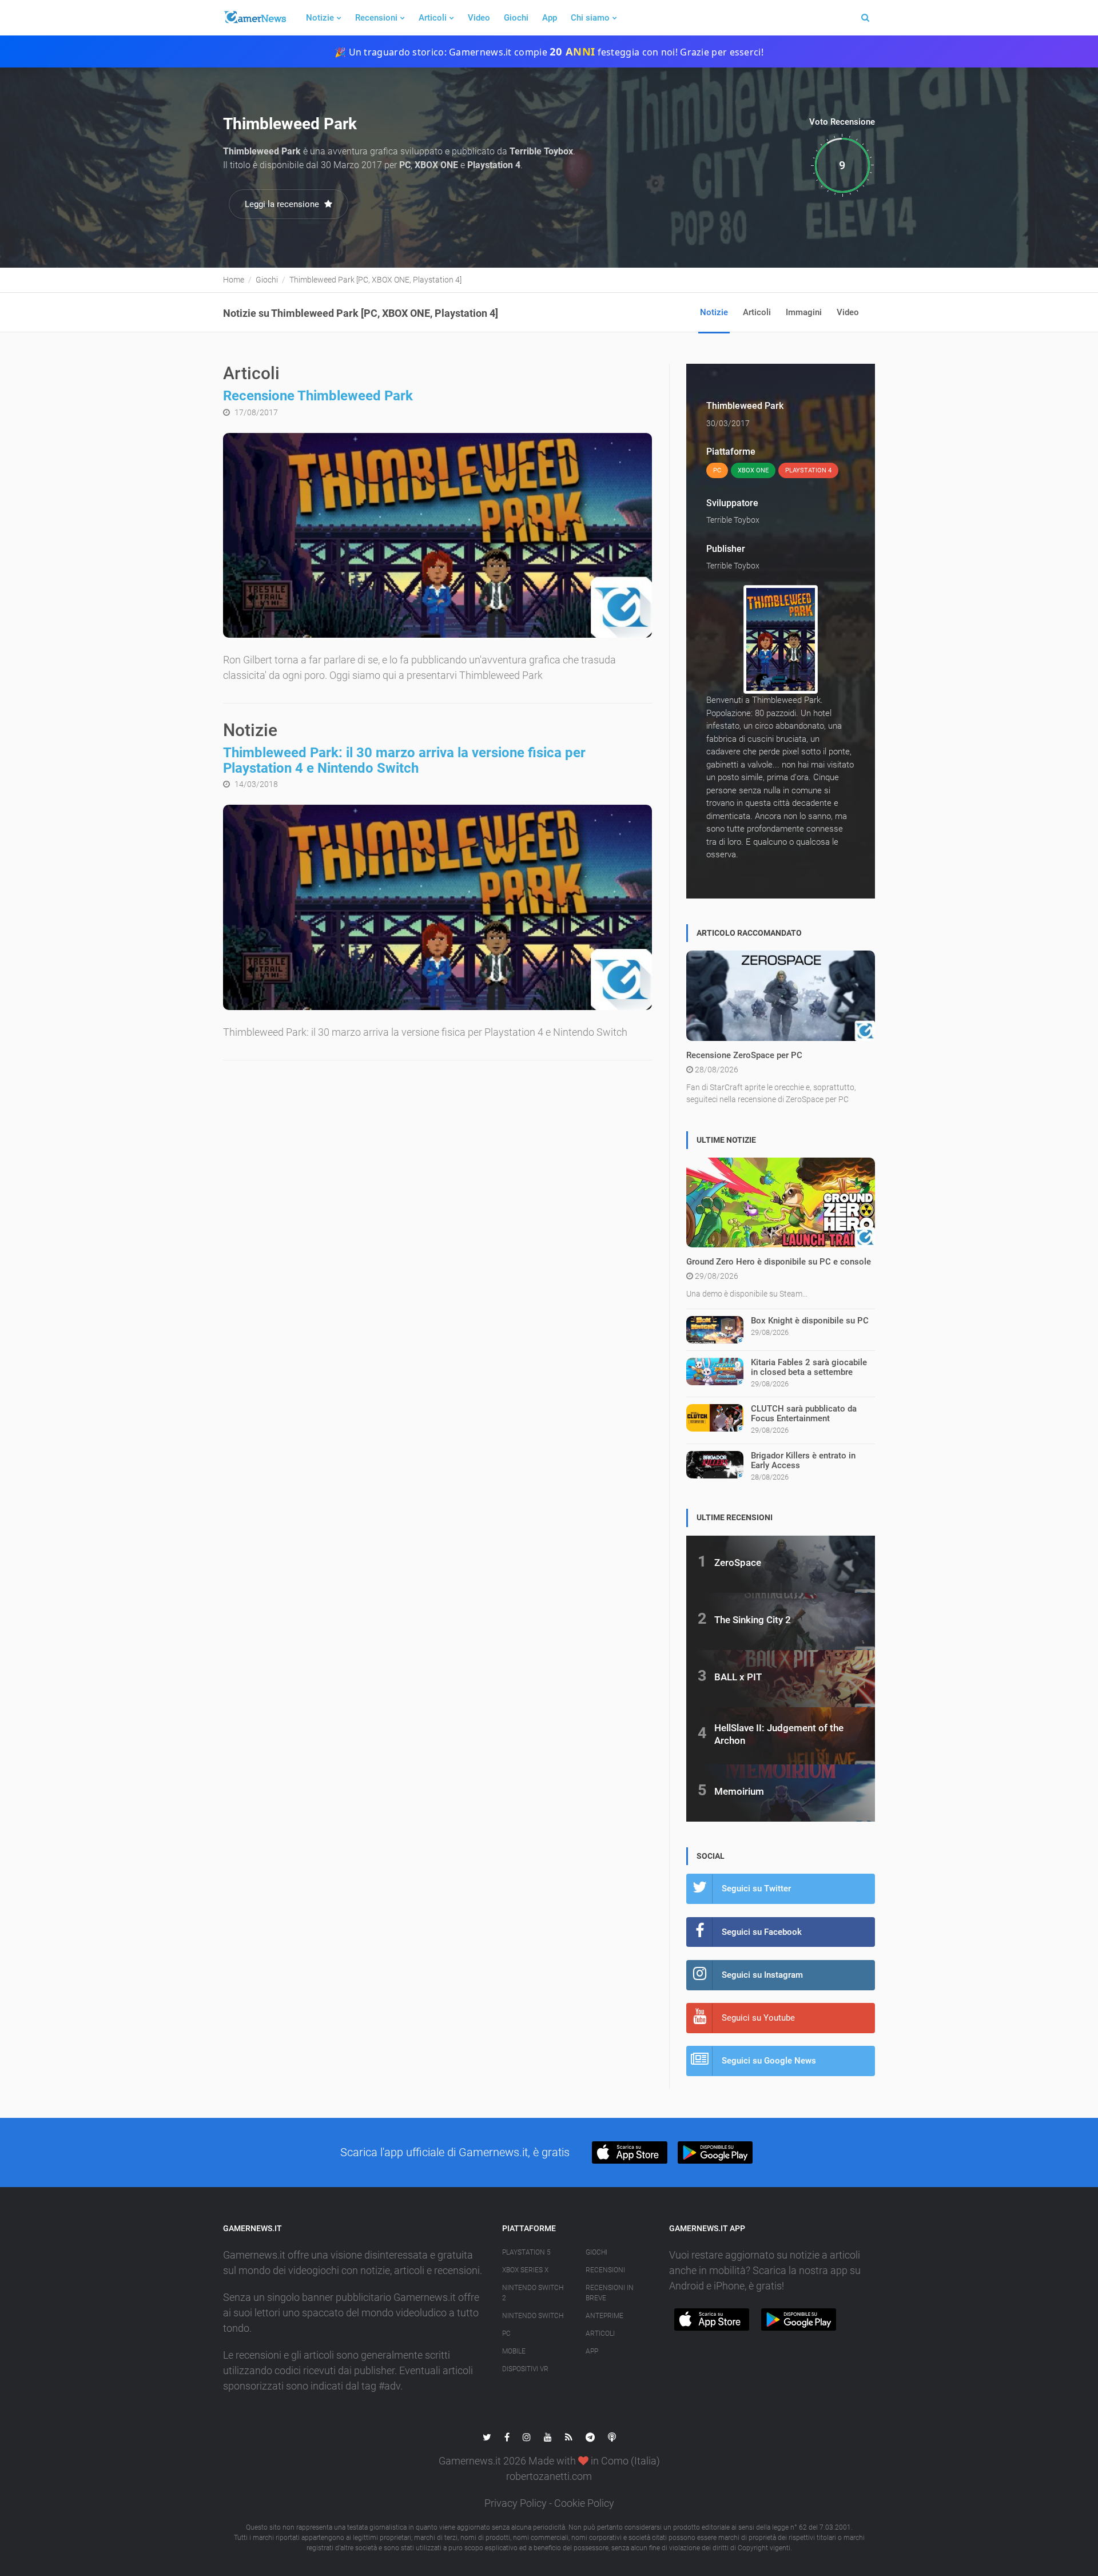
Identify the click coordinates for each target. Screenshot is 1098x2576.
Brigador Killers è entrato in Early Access (803, 1460)
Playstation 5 (526, 2252)
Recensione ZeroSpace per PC (744, 1055)
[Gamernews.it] (254, 18)
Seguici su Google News (769, 2061)
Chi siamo (590, 18)
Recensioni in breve (610, 2293)
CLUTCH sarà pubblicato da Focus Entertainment (804, 1414)
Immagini (804, 312)
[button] (629, 2152)
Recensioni (376, 18)
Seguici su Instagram (762, 1975)
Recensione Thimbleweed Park (318, 396)
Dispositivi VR (525, 2369)
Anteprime (604, 2316)
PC (506, 2333)
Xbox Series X (525, 2270)
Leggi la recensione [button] (283, 204)
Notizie (320, 18)
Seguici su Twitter (756, 1889)
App (550, 18)
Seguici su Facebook (762, 1932)
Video (479, 18)
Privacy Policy (516, 2503)
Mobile (514, 2351)
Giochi (516, 18)
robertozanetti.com (549, 2476)
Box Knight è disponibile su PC (810, 1321)
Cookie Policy (584, 2503)
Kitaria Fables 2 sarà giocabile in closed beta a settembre (809, 1367)
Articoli (433, 18)
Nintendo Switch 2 (533, 2293)
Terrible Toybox (733, 520)
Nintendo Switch (533, 2316)
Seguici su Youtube (758, 2018)
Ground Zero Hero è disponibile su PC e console (779, 1262)
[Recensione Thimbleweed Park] (437, 536)
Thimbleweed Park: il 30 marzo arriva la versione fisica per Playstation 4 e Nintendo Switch (404, 760)
